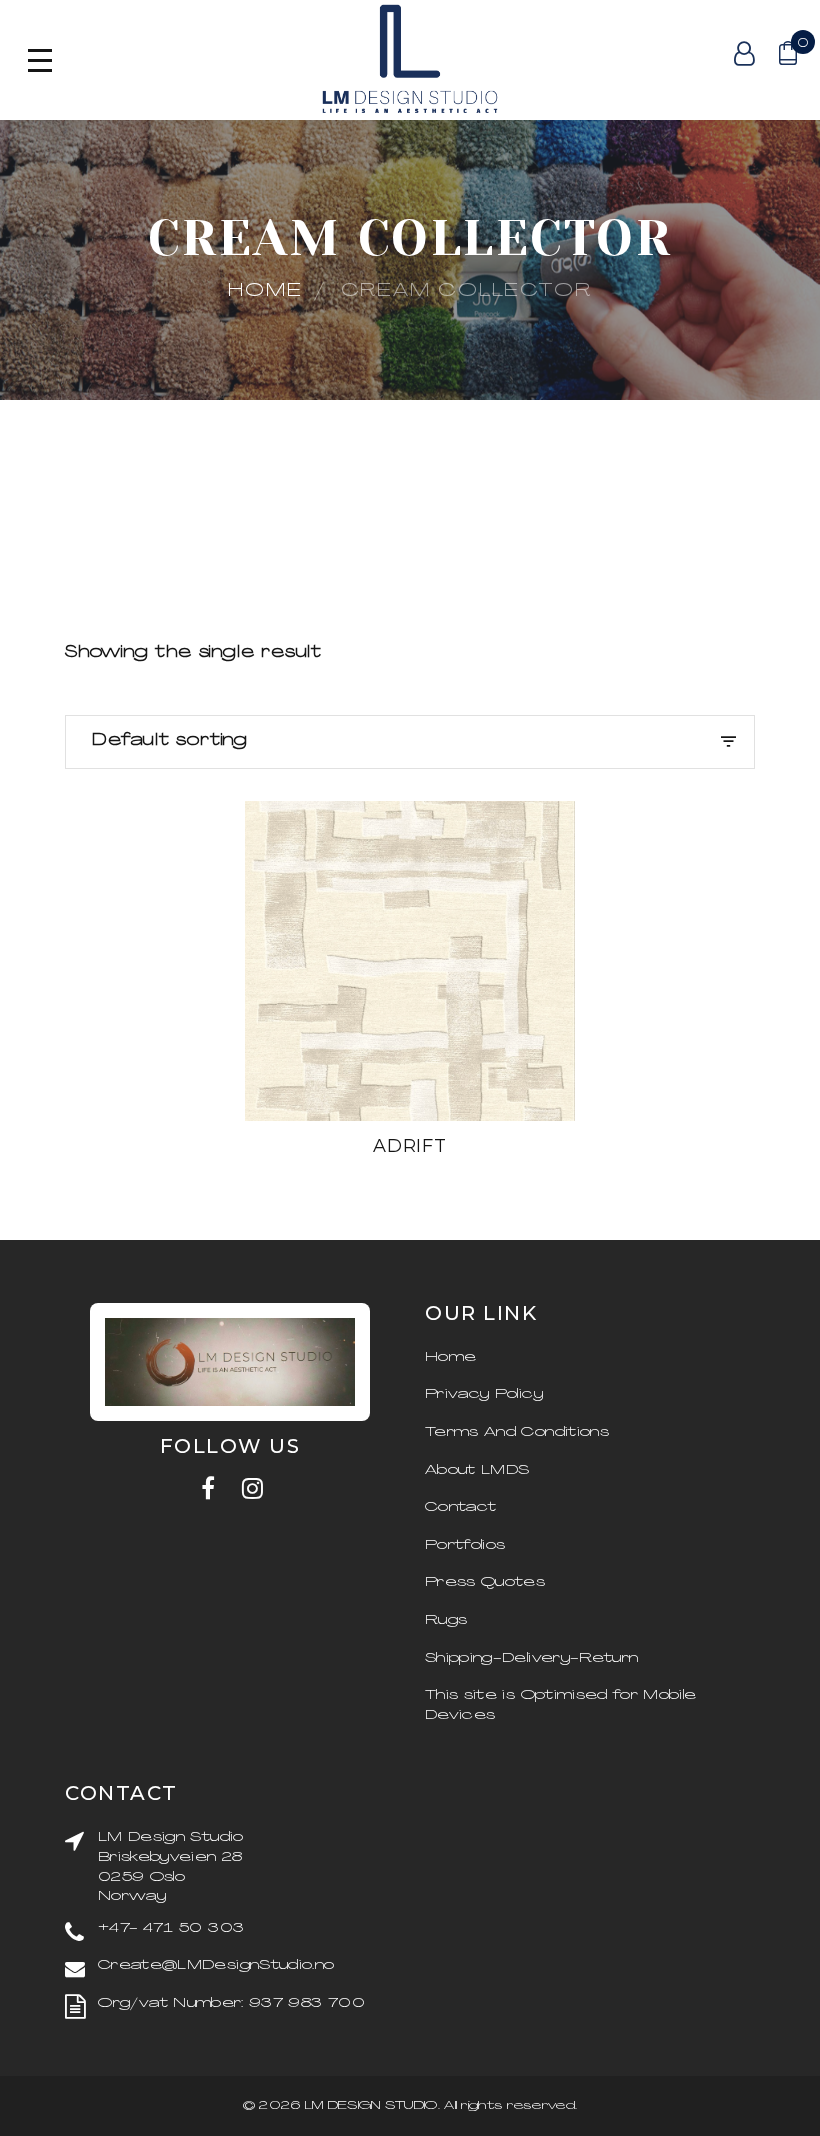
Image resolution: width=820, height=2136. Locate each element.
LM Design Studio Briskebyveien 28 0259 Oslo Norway (171, 1867)
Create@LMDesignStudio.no (216, 1965)
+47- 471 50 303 (171, 1928)
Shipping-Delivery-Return (531, 1658)
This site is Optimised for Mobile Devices (561, 1705)
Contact (460, 1507)
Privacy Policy (484, 1394)
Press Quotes (485, 1582)
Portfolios (465, 1545)
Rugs (446, 1620)
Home (265, 291)
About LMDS (477, 1470)
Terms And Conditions (517, 1432)
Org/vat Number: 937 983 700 (231, 2003)
